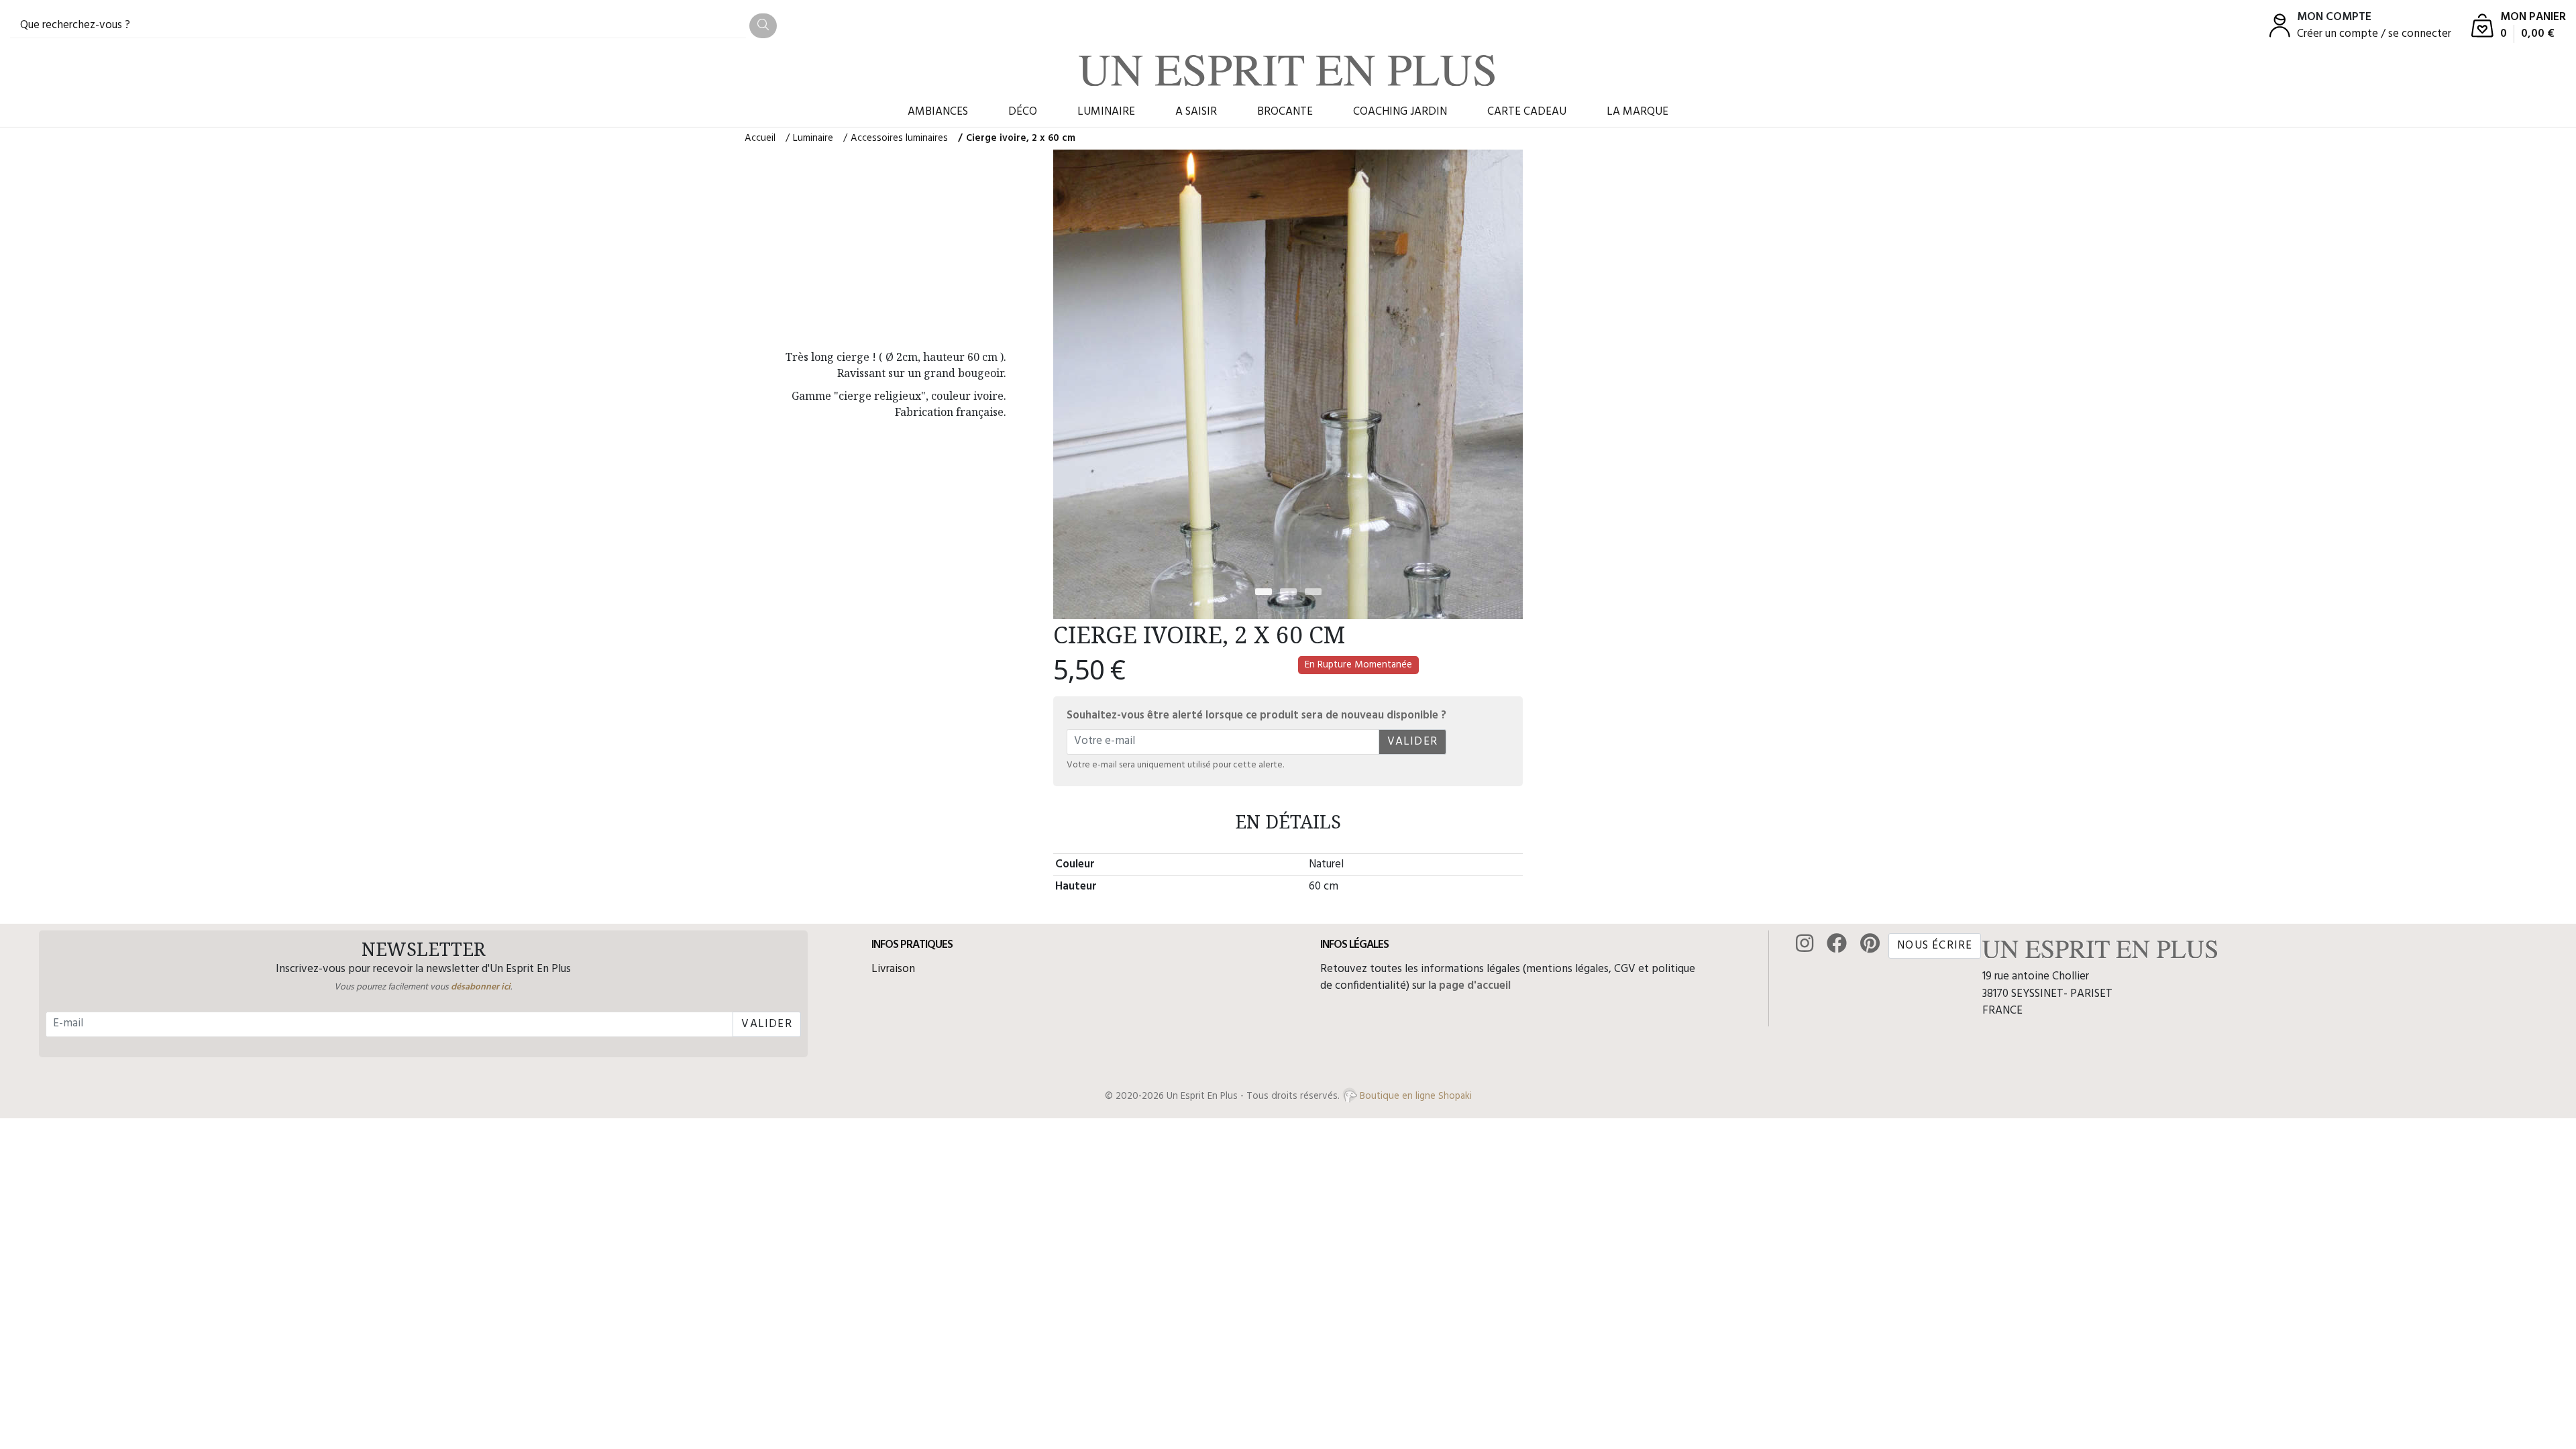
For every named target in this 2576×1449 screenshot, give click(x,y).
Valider (766, 1024)
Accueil (760, 138)
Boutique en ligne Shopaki (1414, 1096)
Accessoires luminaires (899, 138)
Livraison (893, 969)
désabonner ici (481, 987)
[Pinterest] (1870, 945)
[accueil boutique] (1287, 70)
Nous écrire (1935, 946)
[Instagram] (1805, 945)
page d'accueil (1475, 986)
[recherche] (763, 26)
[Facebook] (1837, 945)
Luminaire (813, 138)
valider (1412, 742)
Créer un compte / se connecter (2374, 34)
